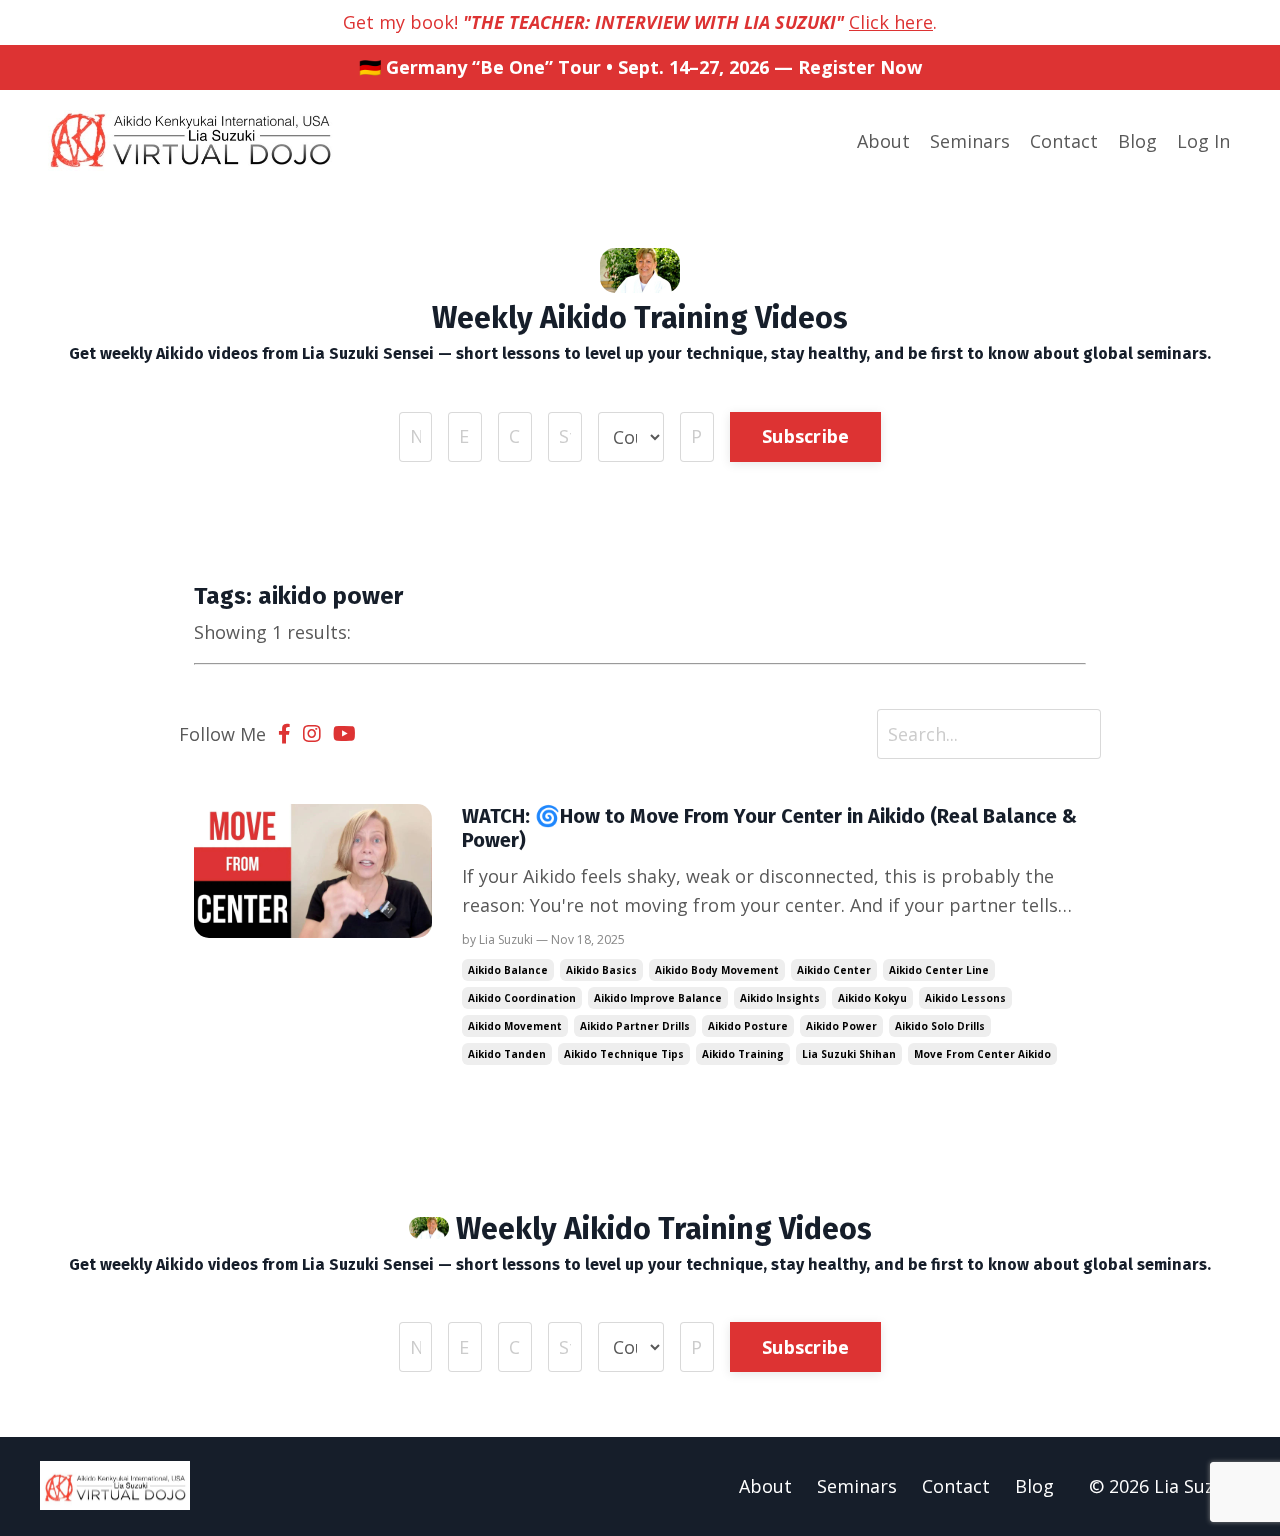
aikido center (834, 970)
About (883, 141)
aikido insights (780, 998)
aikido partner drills (635, 1026)
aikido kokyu (872, 998)
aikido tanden (507, 1054)
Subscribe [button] (805, 436)
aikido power (841, 1026)
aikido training (743, 1054)
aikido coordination (522, 998)
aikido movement (515, 1026)
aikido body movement (717, 970)
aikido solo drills (940, 1026)
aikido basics (601, 970)
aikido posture (748, 1026)
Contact (1064, 141)
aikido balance (508, 970)
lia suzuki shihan (849, 1054)
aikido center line (939, 970)
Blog (1137, 141)
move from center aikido (982, 1054)
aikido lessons (965, 998)
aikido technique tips (624, 1054)
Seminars (970, 141)
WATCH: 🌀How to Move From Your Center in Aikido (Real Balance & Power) (769, 828)
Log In (1203, 141)
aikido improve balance (658, 998)
